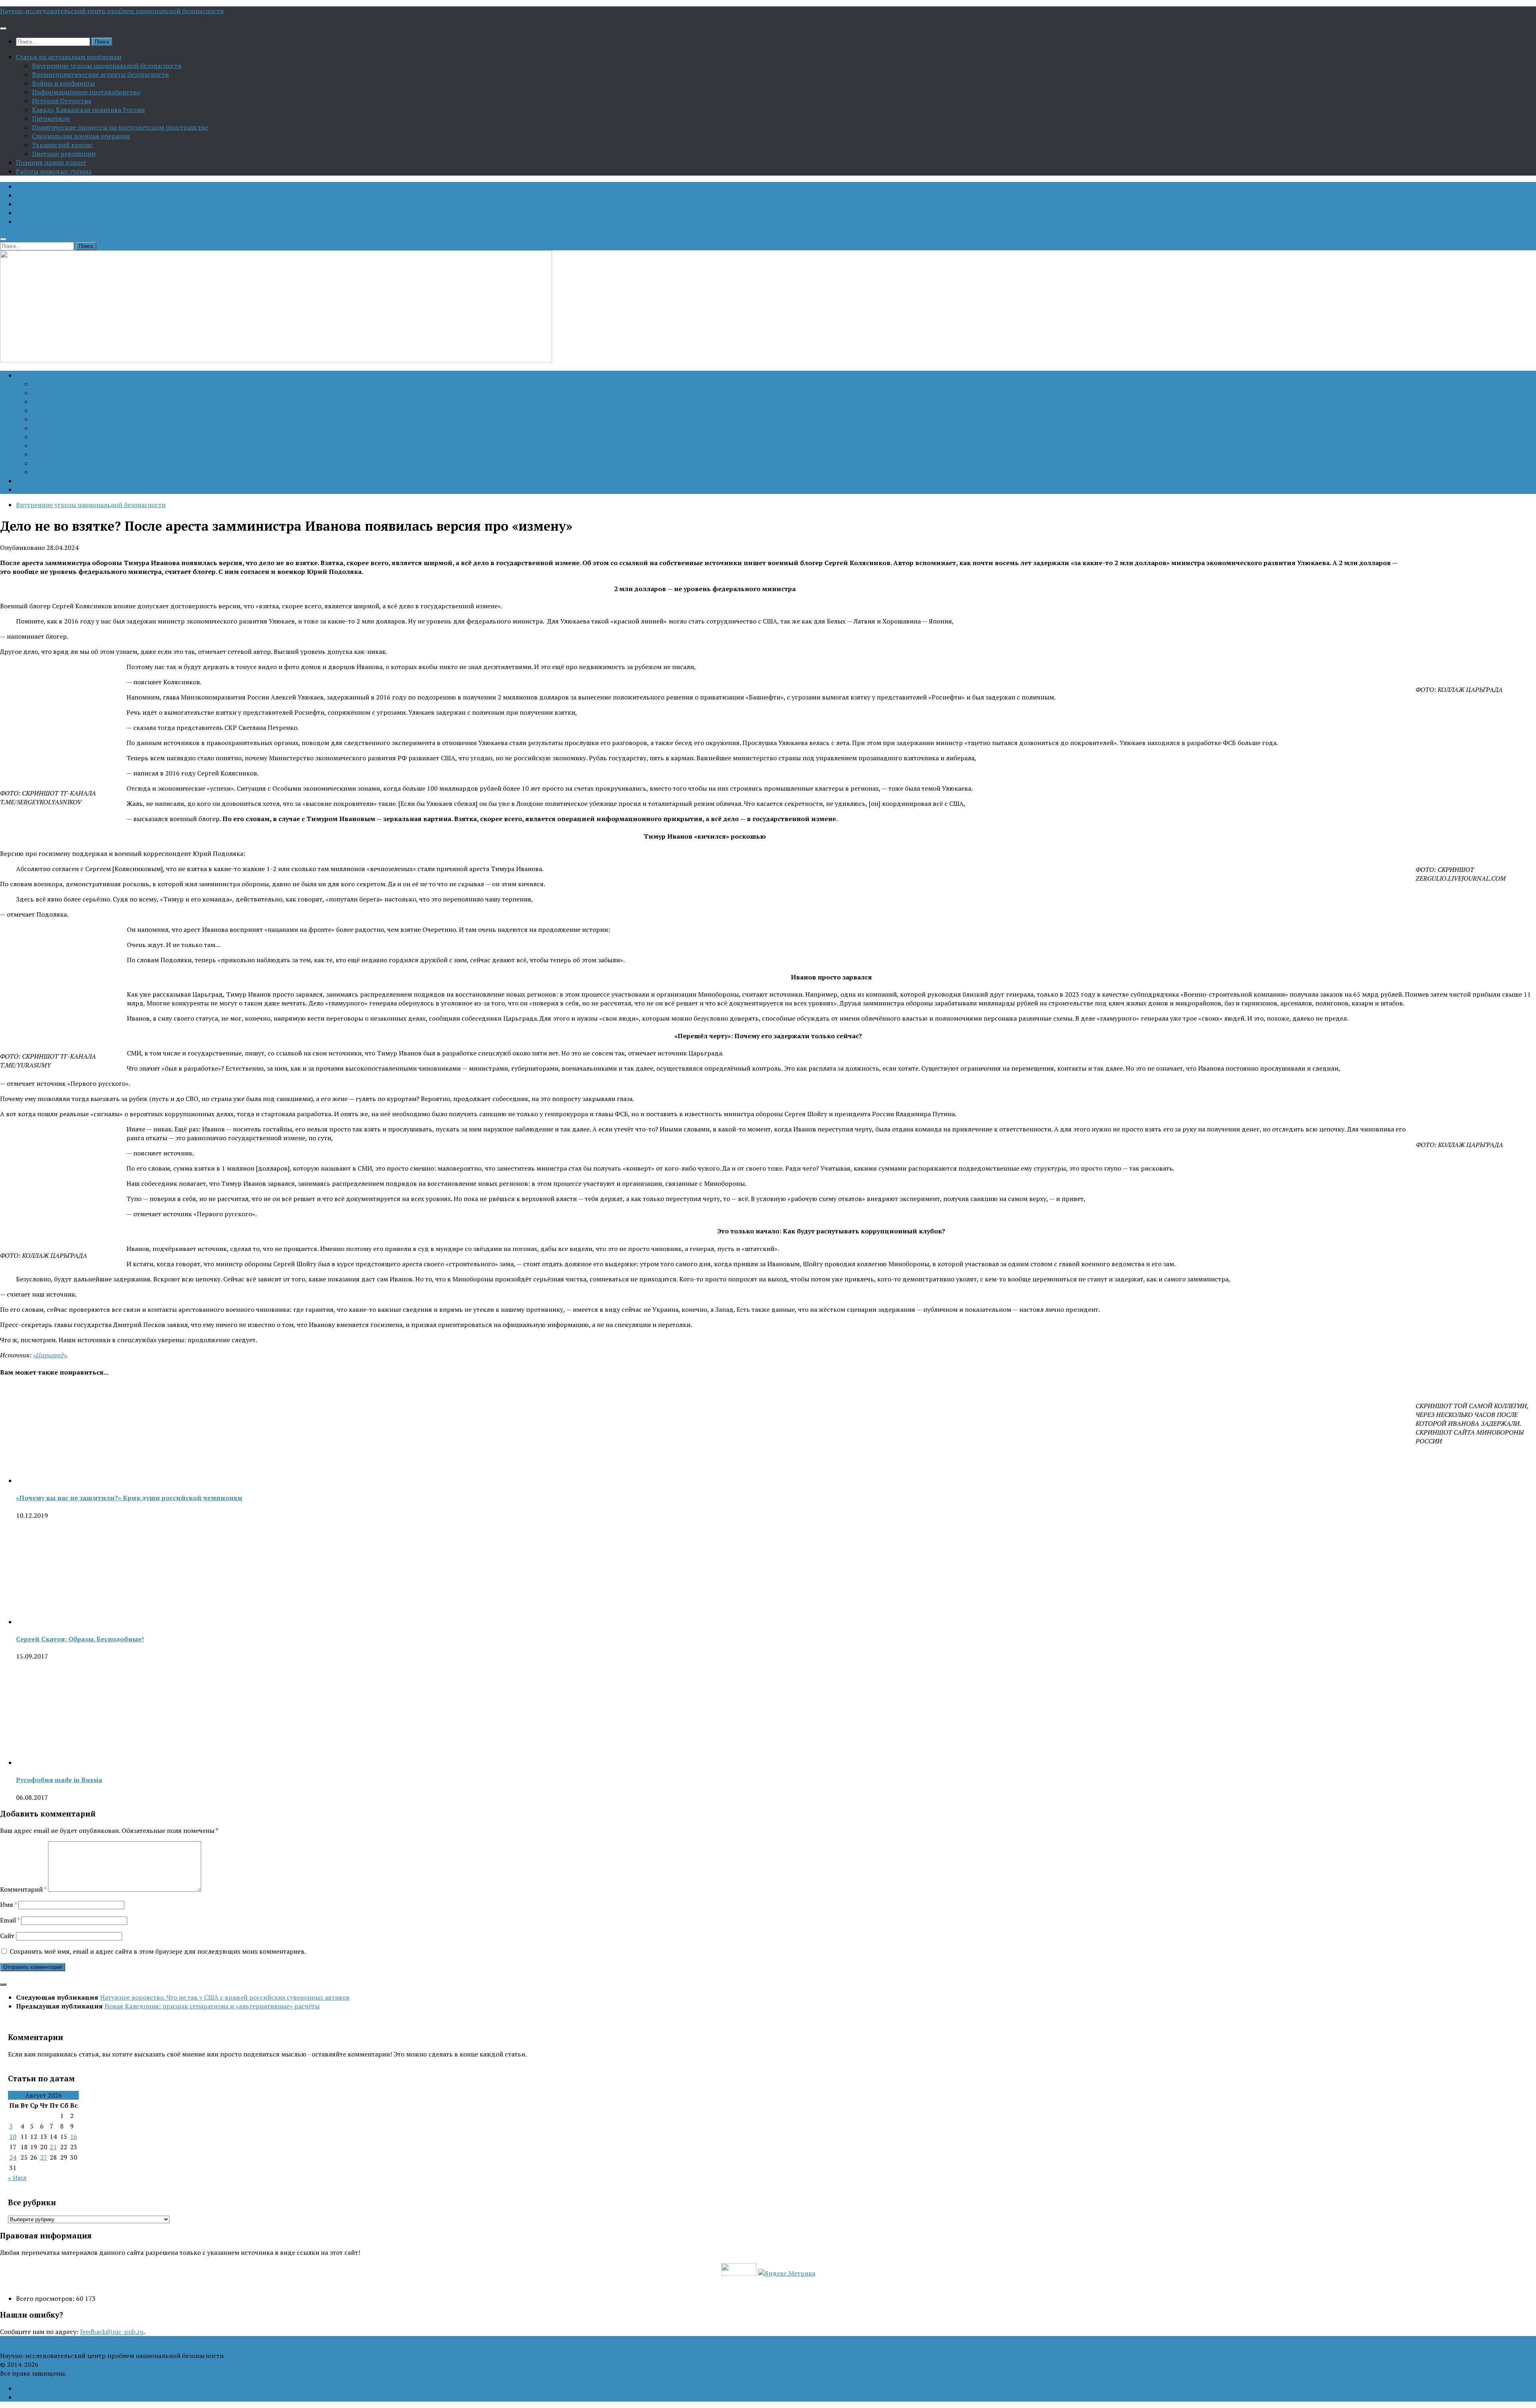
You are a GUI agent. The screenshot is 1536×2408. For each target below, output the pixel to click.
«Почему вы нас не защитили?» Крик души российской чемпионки (129, 1498)
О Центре (30, 186)
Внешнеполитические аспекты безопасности (100, 74)
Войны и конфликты (63, 83)
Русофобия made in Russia (59, 1780)
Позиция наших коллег (51, 162)
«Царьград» (50, 1355)
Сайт (7, 1936)
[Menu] (3, 28)
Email (10, 1920)
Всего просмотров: (46, 2298)
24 (13, 2157)
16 (74, 2136)
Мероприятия (37, 222)
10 (13, 2136)
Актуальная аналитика (51, 195)
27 (44, 2157)
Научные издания (43, 204)
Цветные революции (64, 154)
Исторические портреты (54, 213)
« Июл (17, 2178)
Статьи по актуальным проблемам (69, 57)
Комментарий (23, 1889)
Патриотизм (51, 118)
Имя (8, 1904)
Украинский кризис (62, 145)
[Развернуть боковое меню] (3, 1984)
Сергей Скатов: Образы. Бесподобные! (80, 1639)
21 (53, 2147)
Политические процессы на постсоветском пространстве (120, 127)
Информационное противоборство (86, 92)
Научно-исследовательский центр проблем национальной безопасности (112, 11)
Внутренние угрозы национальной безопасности (107, 66)
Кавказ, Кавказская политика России (88, 110)
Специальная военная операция (81, 136)
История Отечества (62, 101)
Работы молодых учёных (54, 171)
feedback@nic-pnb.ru (112, 2332)
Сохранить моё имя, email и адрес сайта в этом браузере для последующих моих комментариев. (158, 1951)
